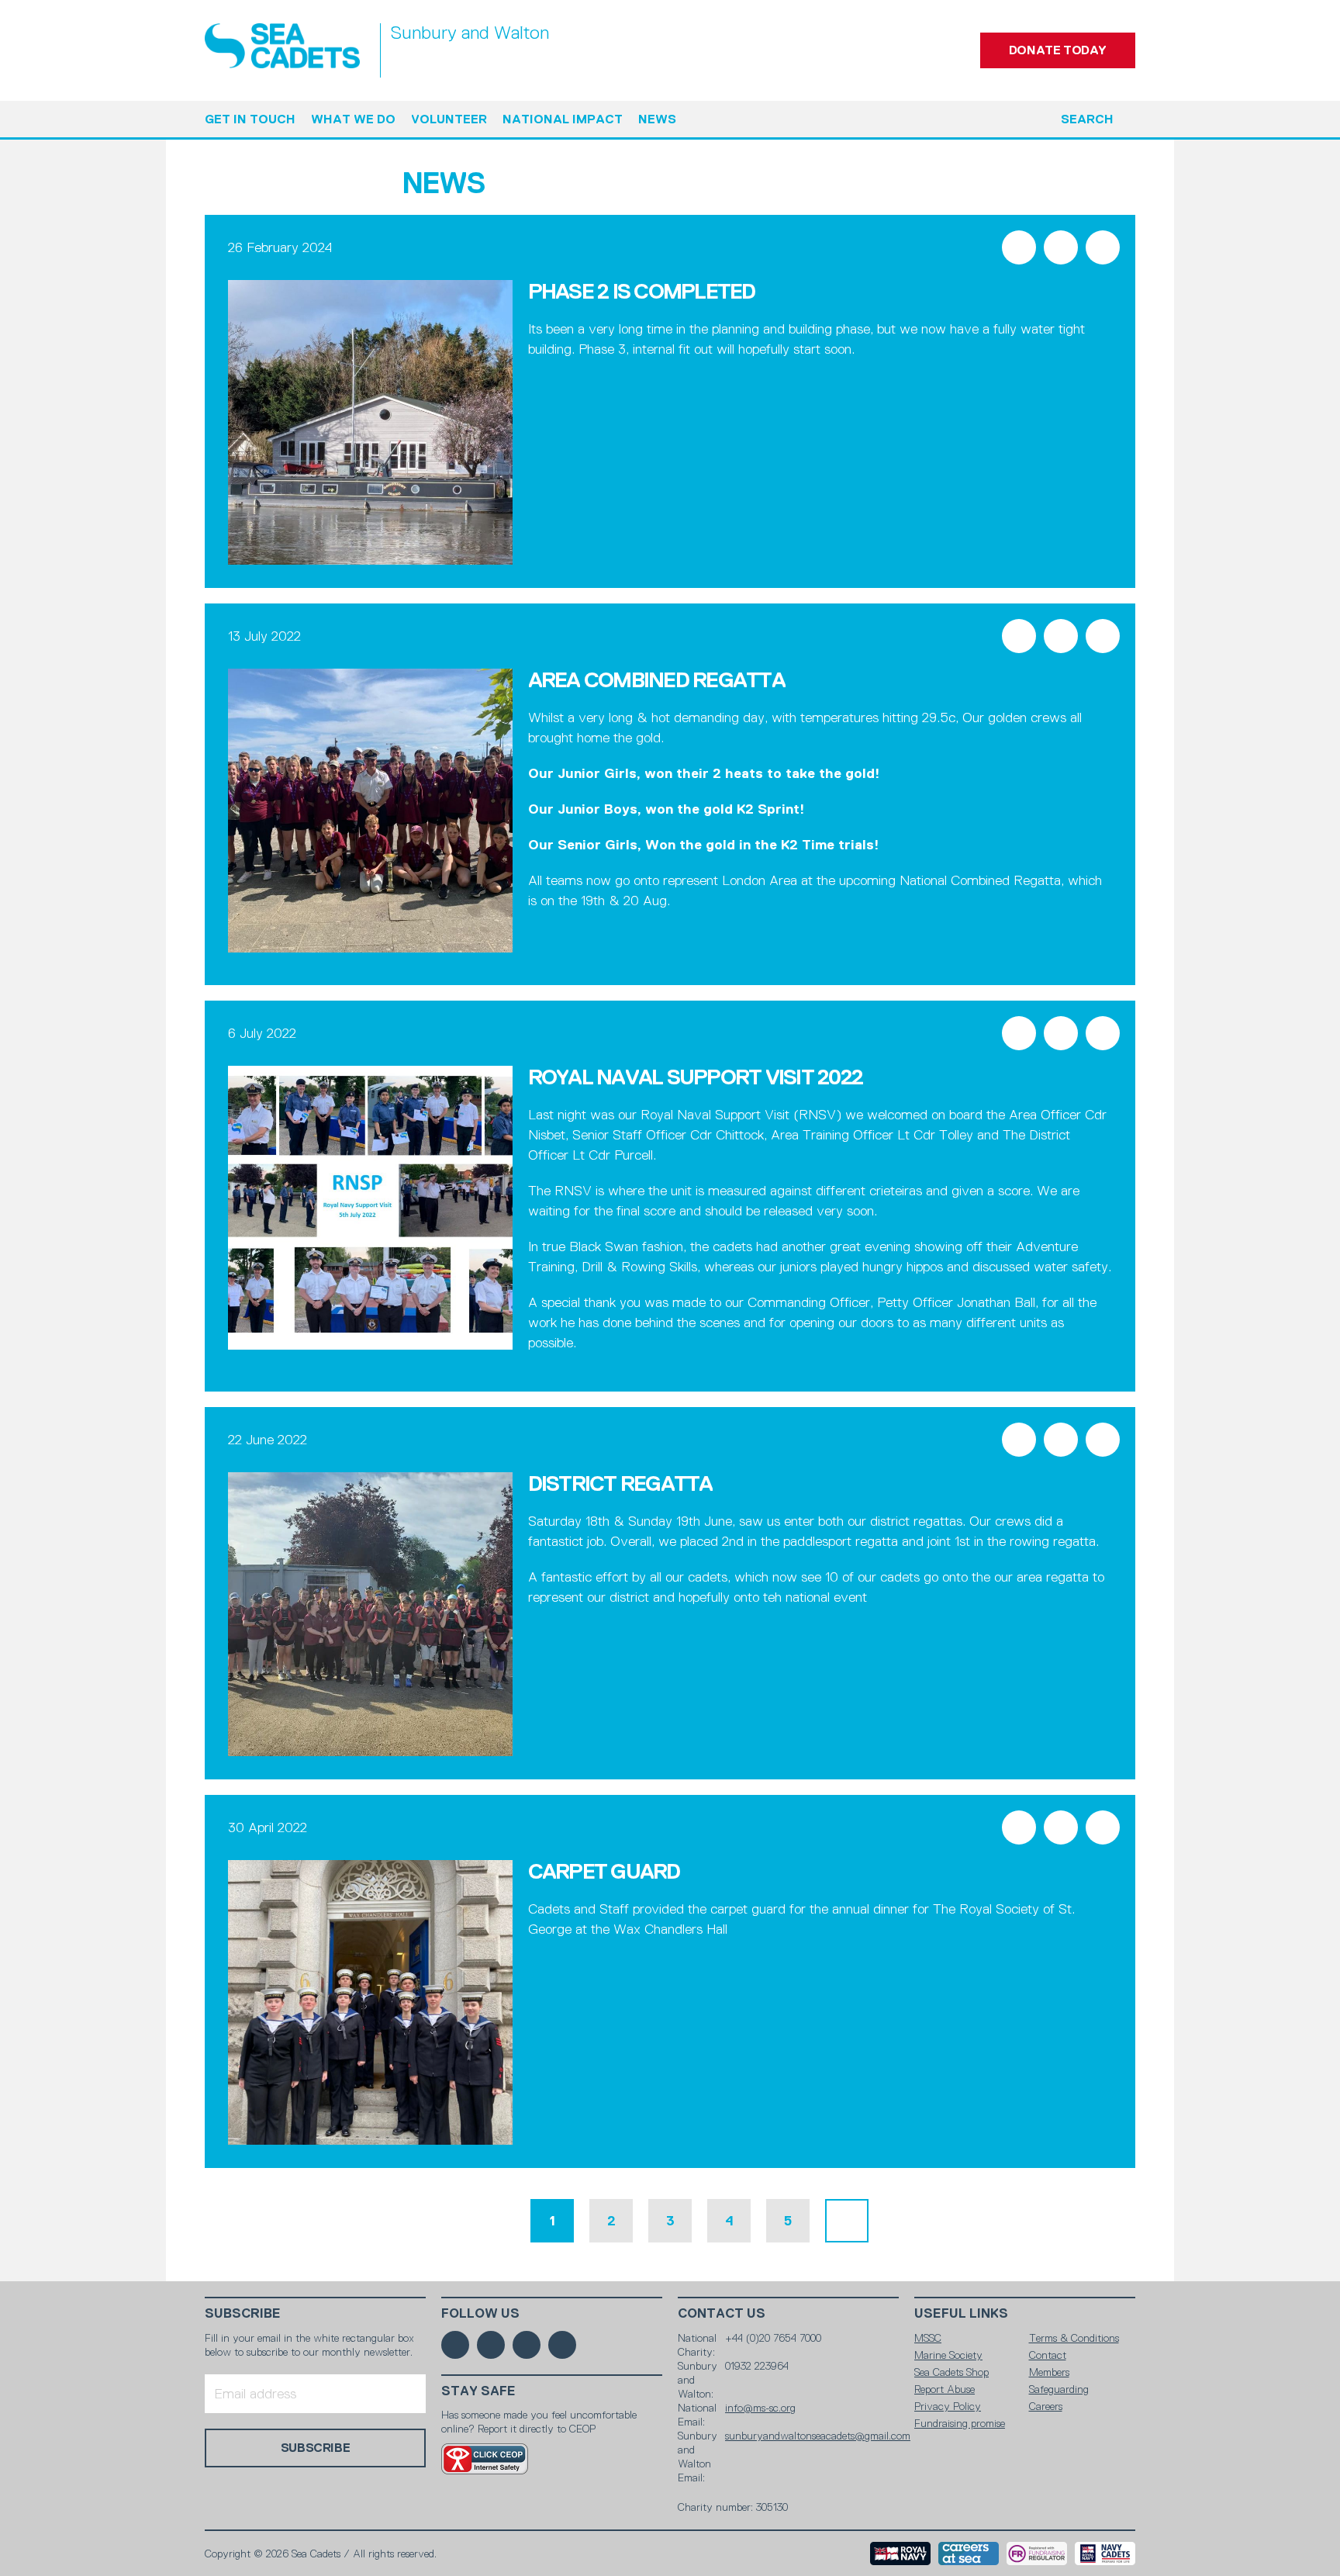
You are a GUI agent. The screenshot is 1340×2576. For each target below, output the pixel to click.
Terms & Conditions (1074, 2338)
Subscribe (243, 2313)
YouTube (562, 2345)
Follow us (480, 2313)
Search (1087, 119)
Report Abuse (945, 2389)
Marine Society (948, 2355)
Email (1103, 247)
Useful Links (961, 2313)
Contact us (722, 2313)
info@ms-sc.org (760, 2408)
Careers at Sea (969, 2554)
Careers (1046, 2406)
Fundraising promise (960, 2423)
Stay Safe (478, 2391)
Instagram (527, 2345)
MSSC (928, 2338)
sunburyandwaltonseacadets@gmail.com (818, 2436)
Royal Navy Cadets (1105, 2554)
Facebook (1019, 247)
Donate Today (1058, 50)
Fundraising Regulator (1037, 2554)
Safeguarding (1059, 2389)
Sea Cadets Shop (951, 2372)
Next (847, 2221)
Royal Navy (900, 2554)
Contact (1048, 2355)
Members (1049, 2372)
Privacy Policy (948, 2406)
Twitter (1061, 247)
